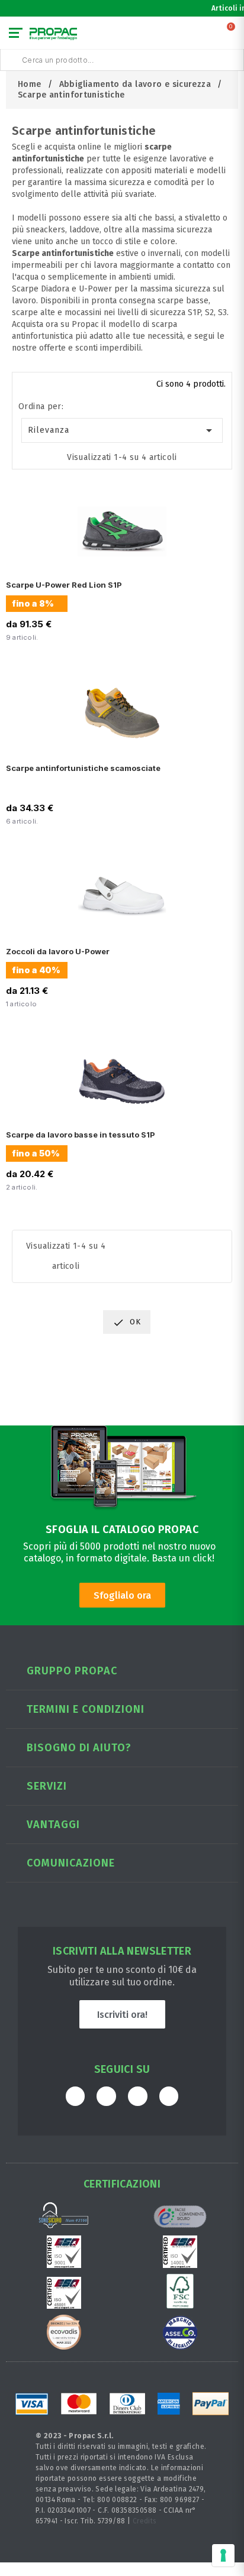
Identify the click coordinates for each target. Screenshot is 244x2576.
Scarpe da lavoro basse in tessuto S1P (81, 1135)
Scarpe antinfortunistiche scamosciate (83, 768)
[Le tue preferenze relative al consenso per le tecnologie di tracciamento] (223, 2555)
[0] (232, 35)
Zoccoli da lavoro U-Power (58, 951)
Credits (145, 2521)
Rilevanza (122, 430)
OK (127, 1323)
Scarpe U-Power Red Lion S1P (64, 585)
